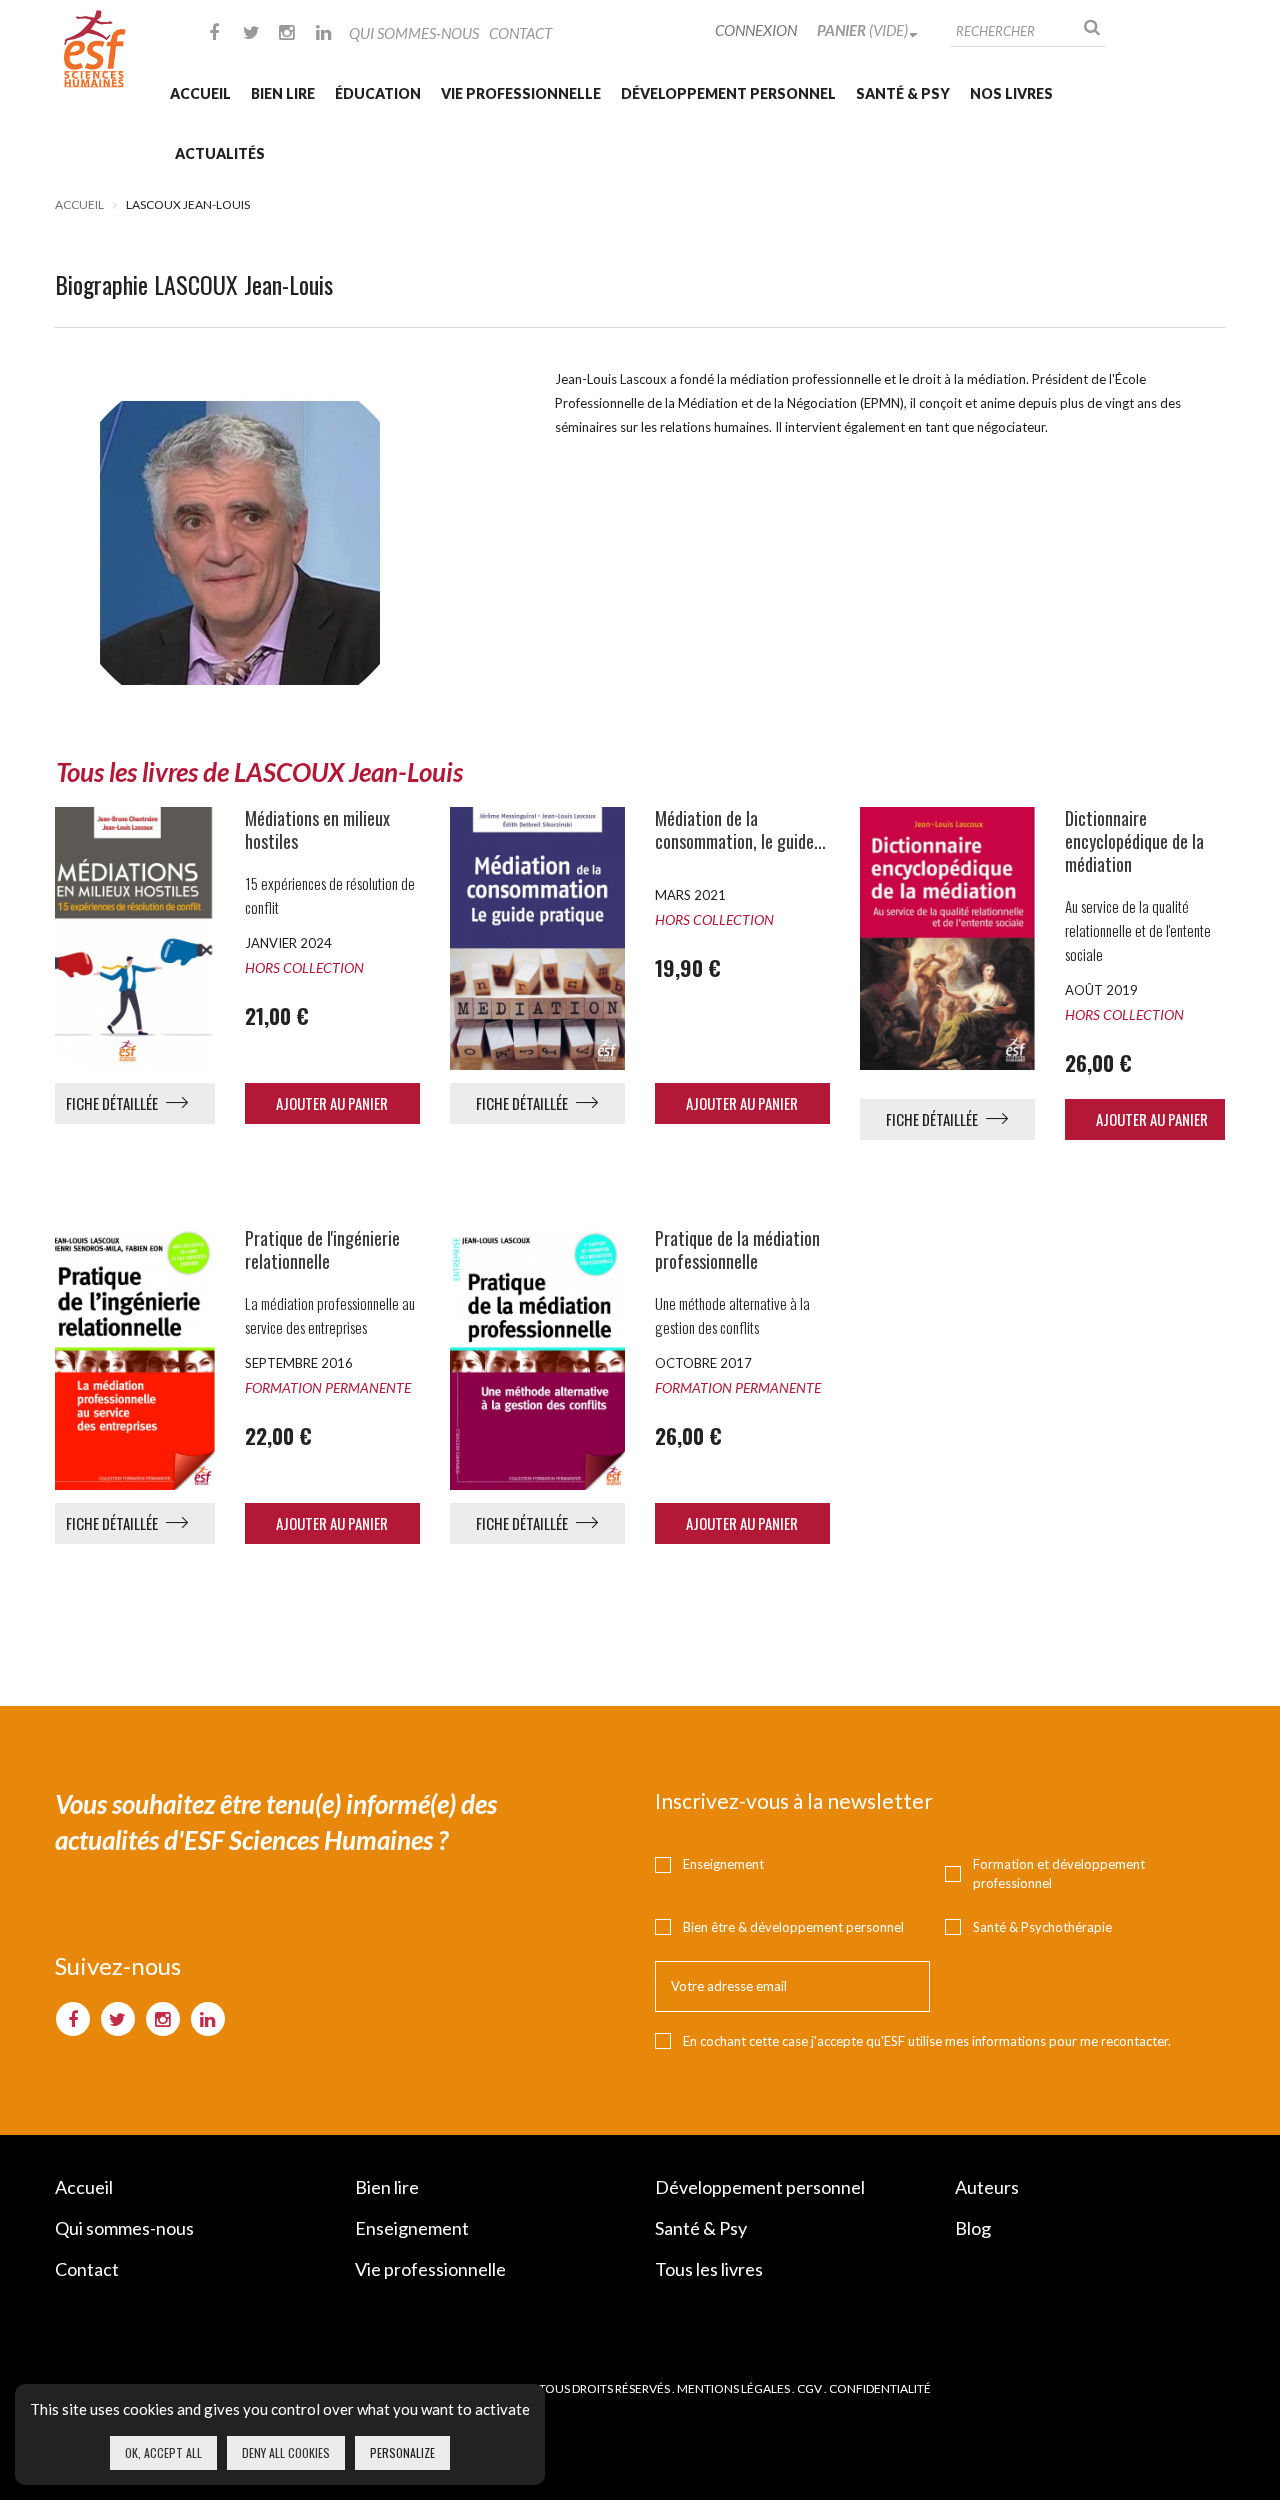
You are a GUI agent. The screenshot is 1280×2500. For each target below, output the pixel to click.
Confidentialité (880, 2388)
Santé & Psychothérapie (1042, 1927)
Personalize (402, 2452)
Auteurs (987, 2187)
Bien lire (283, 93)
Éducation (378, 93)
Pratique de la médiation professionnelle (737, 1250)
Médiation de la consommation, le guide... (740, 830)
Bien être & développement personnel (793, 1927)
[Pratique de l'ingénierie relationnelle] (127, 1358)
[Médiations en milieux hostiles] (127, 938)
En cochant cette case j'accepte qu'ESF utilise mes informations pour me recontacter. (927, 2041)
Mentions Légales (733, 2388)
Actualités (220, 153)
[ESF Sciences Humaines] (95, 49)
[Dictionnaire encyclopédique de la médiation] (947, 938)
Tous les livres (709, 2269)
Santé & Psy (903, 93)
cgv (809, 2388)
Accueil (200, 93)
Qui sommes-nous (414, 33)
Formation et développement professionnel (1059, 1873)
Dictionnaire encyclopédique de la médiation (1134, 841)
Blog (973, 2228)
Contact (520, 33)
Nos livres (1011, 93)
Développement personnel (728, 93)
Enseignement (723, 1864)
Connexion (756, 30)
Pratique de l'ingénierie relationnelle (322, 1250)
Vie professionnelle (521, 93)
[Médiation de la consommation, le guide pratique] (537, 938)
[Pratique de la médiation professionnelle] (537, 1358)
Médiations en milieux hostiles (317, 830)
